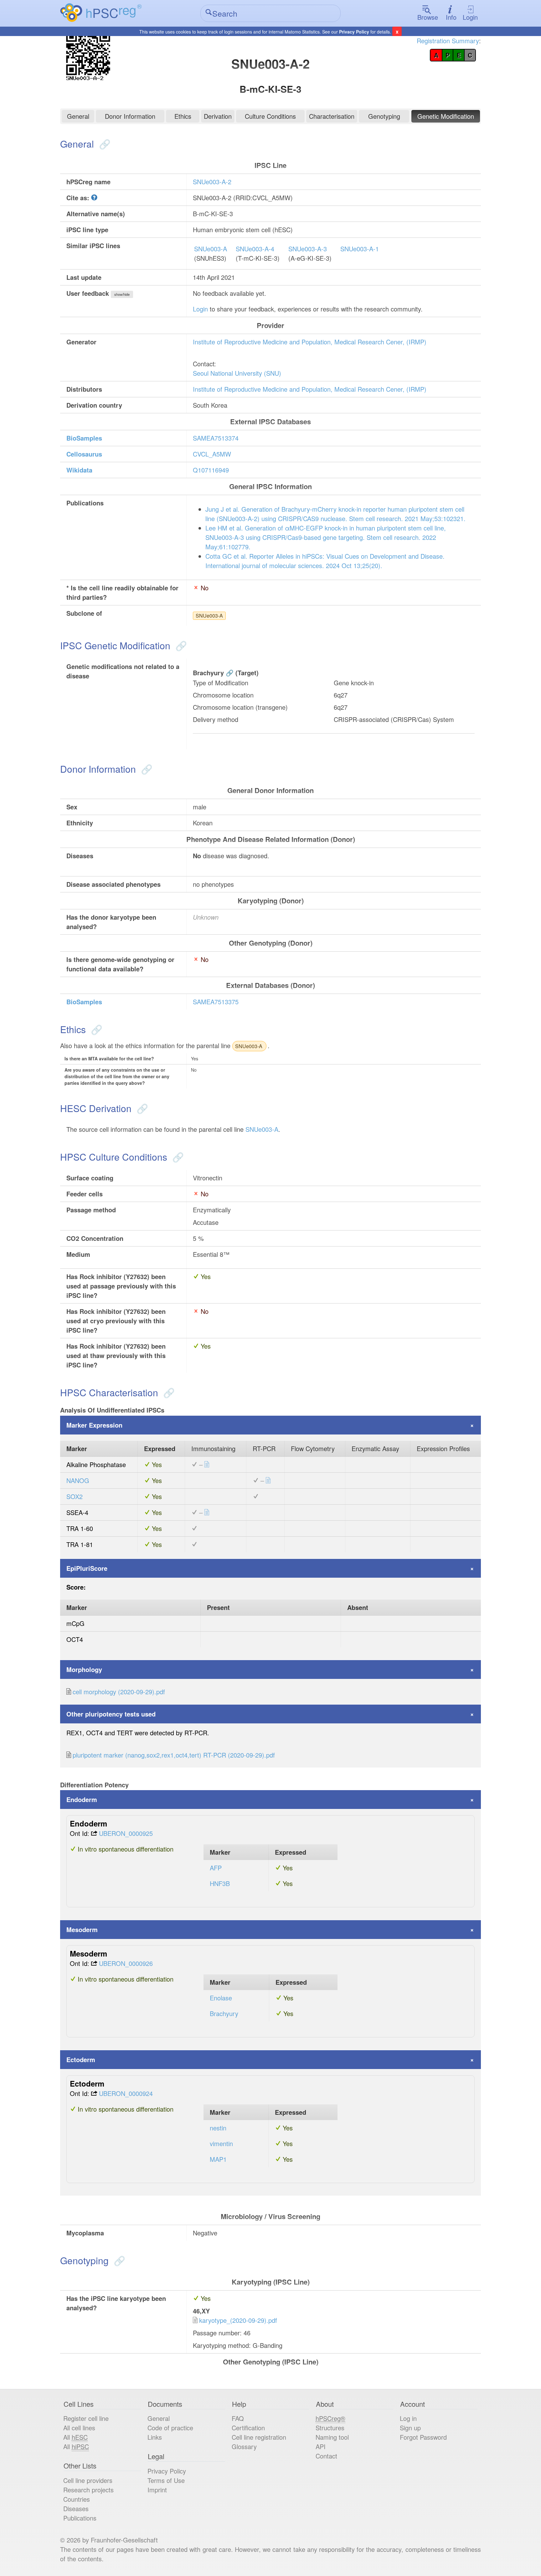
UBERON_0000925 (126, 1833)
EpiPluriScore (87, 1568)
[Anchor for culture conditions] (177, 1157)
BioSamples (84, 438)
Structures (330, 2428)
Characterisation (332, 116)
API (321, 2446)
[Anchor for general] (103, 144)
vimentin (221, 2143)
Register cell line (86, 2418)
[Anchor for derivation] (141, 1108)
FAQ (238, 2418)
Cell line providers (88, 2480)
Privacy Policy (354, 32)
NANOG (78, 1480)
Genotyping (384, 116)
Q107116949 (211, 470)
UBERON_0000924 (126, 2093)
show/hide (122, 294)
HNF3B (220, 1883)
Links (155, 2437)
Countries (77, 2499)
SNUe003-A (211, 249)
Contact (326, 2456)
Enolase (221, 1998)
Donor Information (130, 116)
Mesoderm (82, 1929)
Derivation (218, 116)
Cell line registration (259, 2437)
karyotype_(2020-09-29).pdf (238, 2320)
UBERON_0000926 (126, 1963)
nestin (218, 2128)
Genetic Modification (446, 116)
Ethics (183, 116)
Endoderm (82, 1799)
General (78, 116)
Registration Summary (448, 41)
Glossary (244, 2446)
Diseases (76, 2508)
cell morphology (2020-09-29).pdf (119, 1692)
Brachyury (208, 673)
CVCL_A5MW (212, 454)
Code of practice (170, 2428)
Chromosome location (223, 695)
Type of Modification (221, 683)
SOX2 (75, 1496)
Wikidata (79, 470)
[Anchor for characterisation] (168, 1392)
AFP (216, 1868)
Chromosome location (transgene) (240, 707)
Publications (80, 2518)
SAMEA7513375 (216, 1002)
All (75, 2437)
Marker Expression (94, 1425)
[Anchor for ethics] (95, 1029)
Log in (408, 2418)
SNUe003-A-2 (212, 182)
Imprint (157, 2490)
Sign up (410, 2428)
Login (470, 17)
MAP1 (218, 2159)
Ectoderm (81, 2059)
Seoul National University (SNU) (237, 373)
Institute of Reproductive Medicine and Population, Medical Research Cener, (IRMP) (310, 342)
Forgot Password (423, 2437)
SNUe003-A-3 (308, 249)
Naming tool (332, 2437)
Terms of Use (166, 2480)
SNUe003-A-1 (360, 249)
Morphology (84, 1669)
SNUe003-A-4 (255, 249)
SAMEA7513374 (216, 438)
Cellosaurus (84, 454)
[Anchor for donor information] (145, 769)
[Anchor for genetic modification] (180, 645)
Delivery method (216, 719)
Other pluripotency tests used (111, 1714)
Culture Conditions (270, 116)
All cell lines (79, 2428)
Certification (248, 2428)
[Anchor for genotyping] (118, 2260)
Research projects (88, 2490)
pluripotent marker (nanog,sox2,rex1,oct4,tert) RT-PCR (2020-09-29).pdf (174, 1755)
